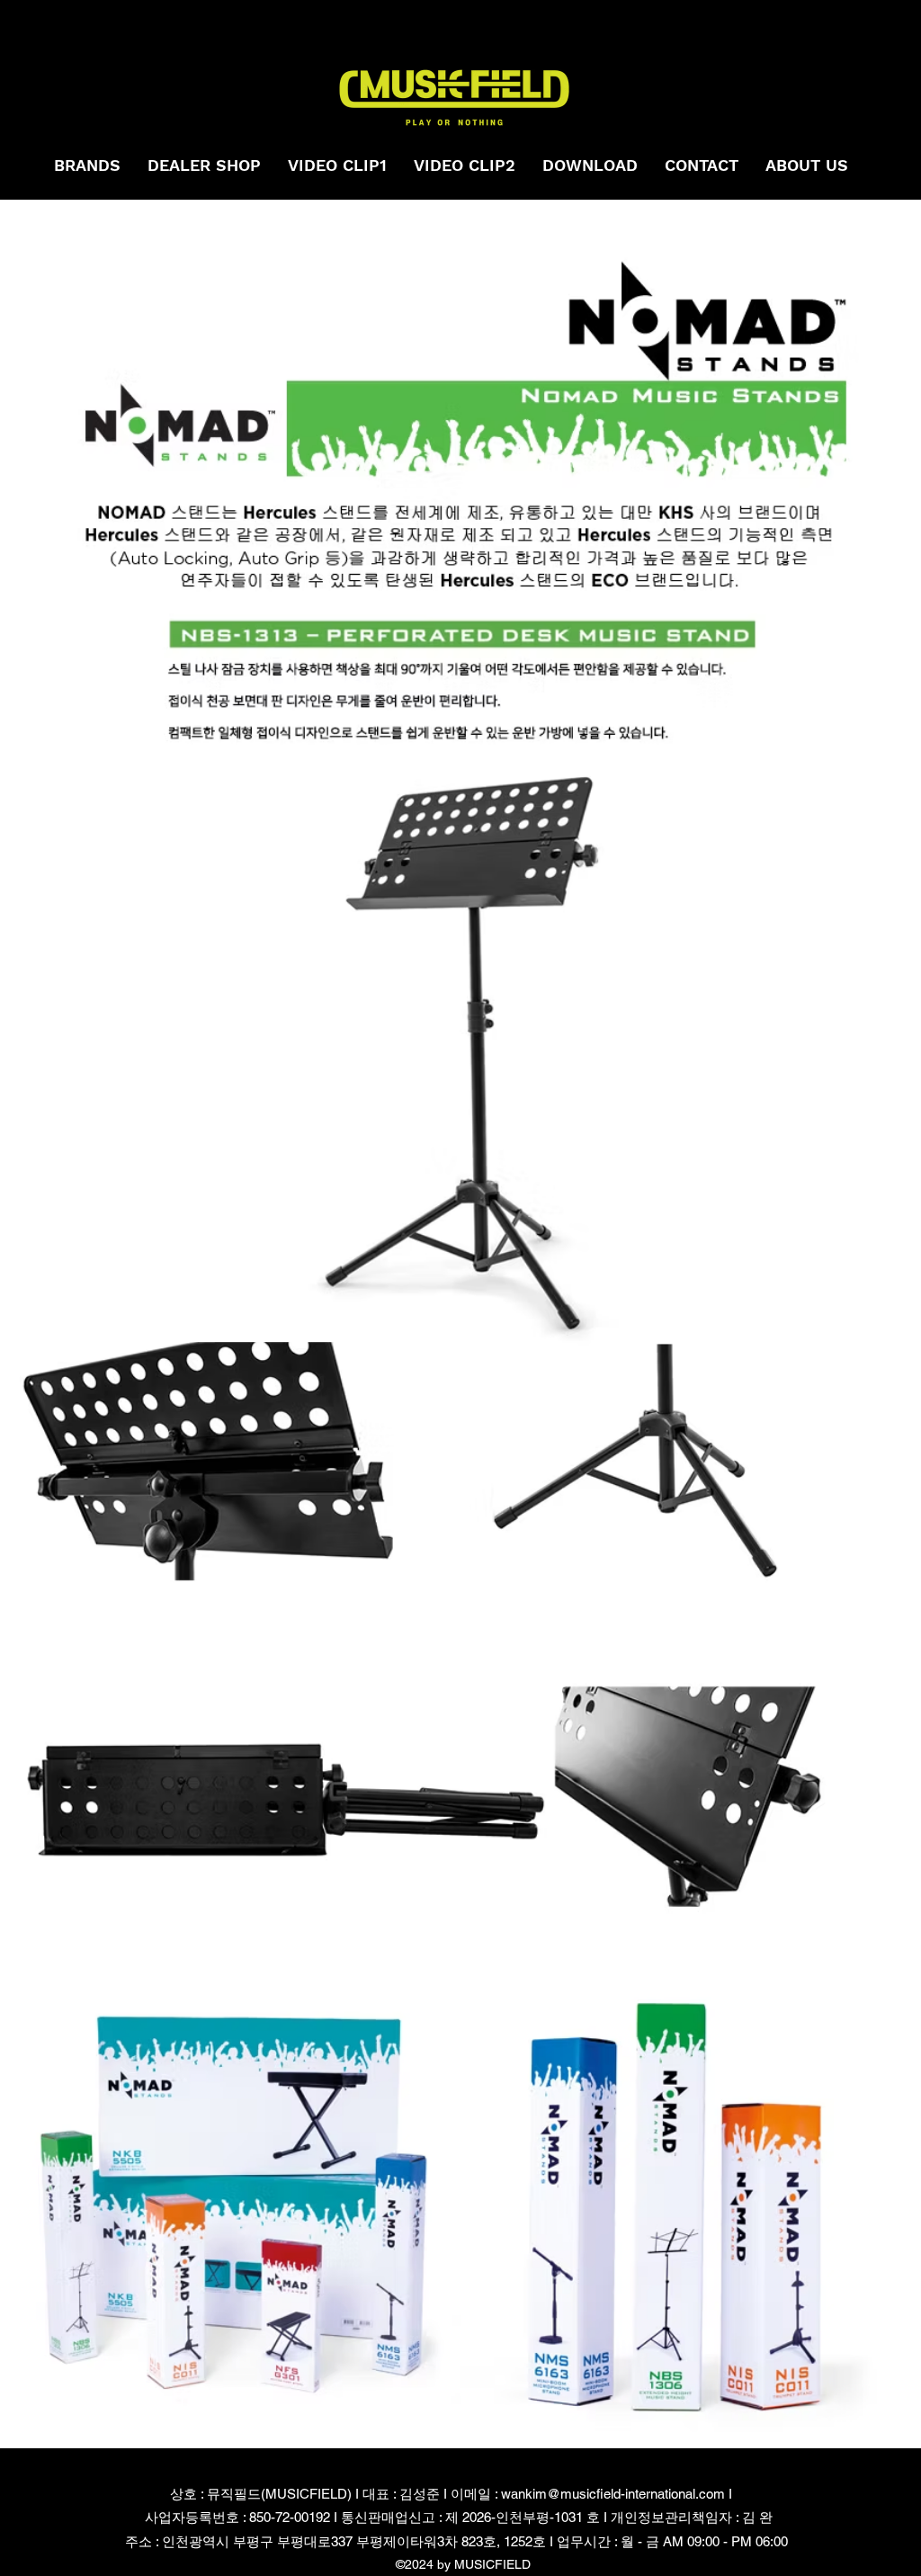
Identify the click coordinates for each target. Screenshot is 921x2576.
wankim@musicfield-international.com (613, 2494)
